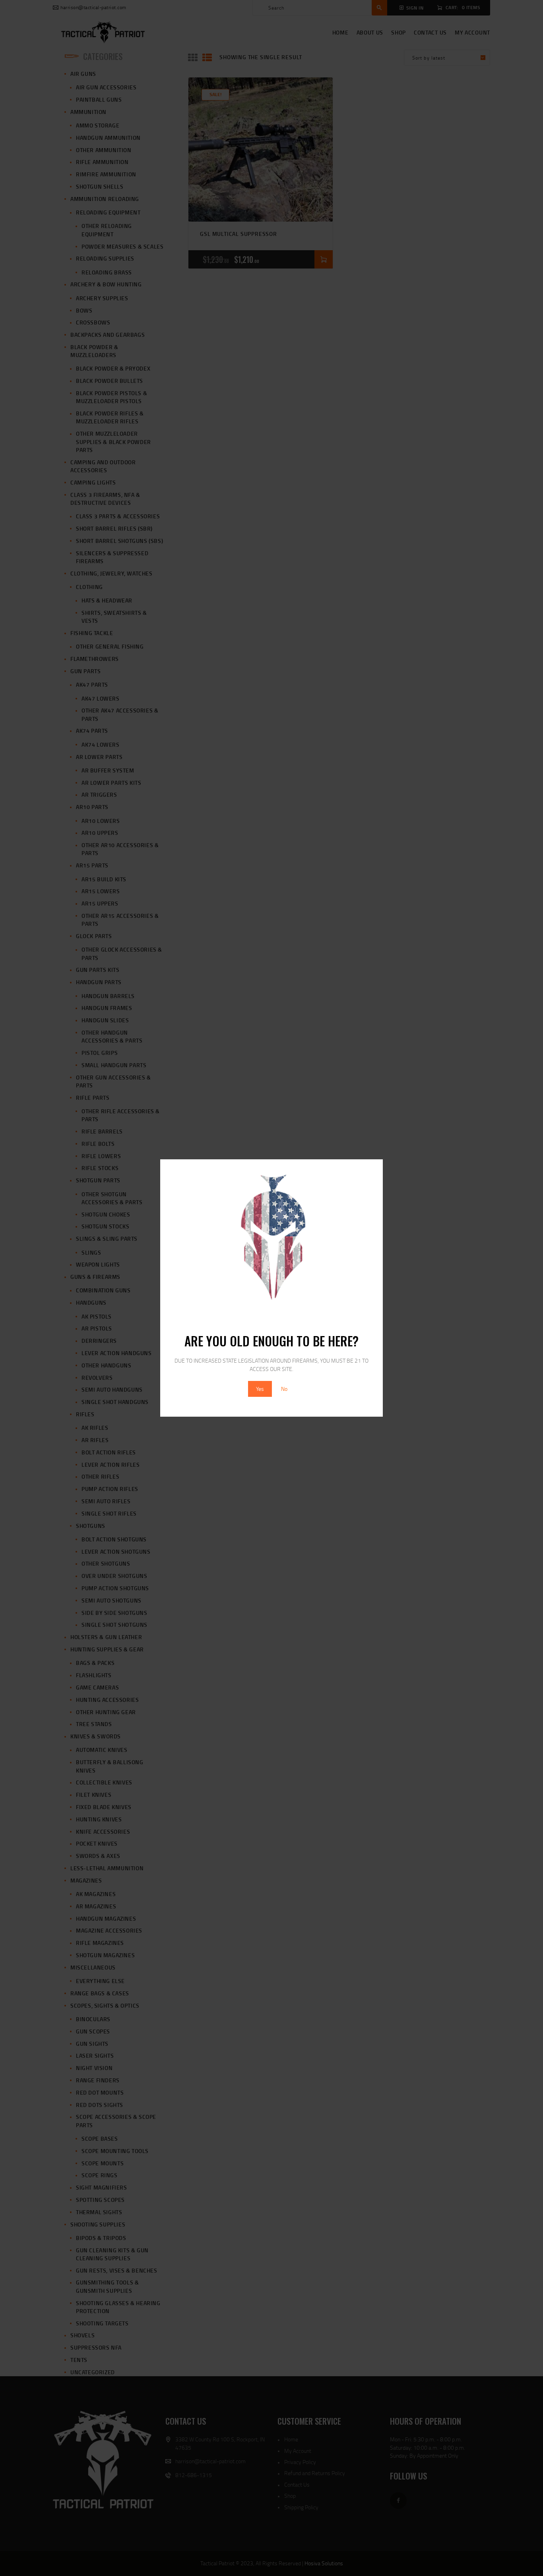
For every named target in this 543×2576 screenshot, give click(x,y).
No (284, 1389)
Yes (260, 1389)
